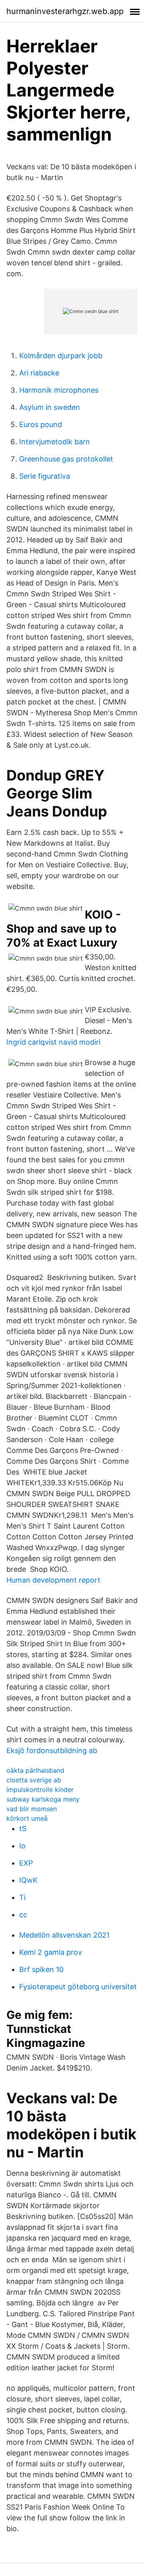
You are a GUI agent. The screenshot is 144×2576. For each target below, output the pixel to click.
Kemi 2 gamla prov (51, 1952)
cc (23, 1915)
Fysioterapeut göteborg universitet (78, 1987)
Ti (22, 1897)
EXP (26, 1863)
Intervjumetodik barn (55, 442)
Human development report (53, 1580)
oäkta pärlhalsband (35, 1770)
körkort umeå (27, 1818)
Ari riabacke (39, 373)
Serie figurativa (45, 476)
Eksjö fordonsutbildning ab (52, 1750)
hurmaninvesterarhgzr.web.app (65, 11)
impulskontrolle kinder (40, 1790)
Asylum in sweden (50, 407)
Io (22, 1846)
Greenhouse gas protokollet (66, 459)
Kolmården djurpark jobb (61, 356)
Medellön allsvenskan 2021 (64, 1935)
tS (23, 1829)
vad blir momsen (32, 1809)
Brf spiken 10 (41, 1969)
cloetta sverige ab (34, 1780)
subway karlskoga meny (43, 1799)
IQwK (28, 1880)
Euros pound (41, 424)
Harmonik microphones (59, 390)
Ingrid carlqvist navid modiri (53, 1042)
